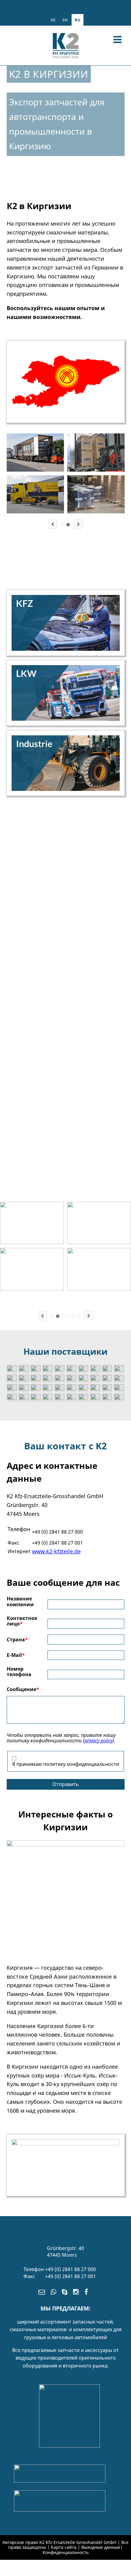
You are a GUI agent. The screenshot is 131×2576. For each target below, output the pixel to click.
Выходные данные (101, 2547)
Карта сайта (64, 2547)
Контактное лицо (22, 1621)
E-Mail (16, 1655)
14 (68, 1316)
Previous (53, 524)
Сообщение (23, 1689)
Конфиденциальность (66, 2552)
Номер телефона (19, 1672)
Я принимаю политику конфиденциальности (66, 1764)
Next (78, 524)
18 (73, 1316)
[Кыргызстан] (66, 1845)
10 (63, 1316)
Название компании (20, 1601)
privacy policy (99, 1741)
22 (78, 1316)
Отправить (66, 1784)
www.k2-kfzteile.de (56, 1551)
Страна (17, 1639)
